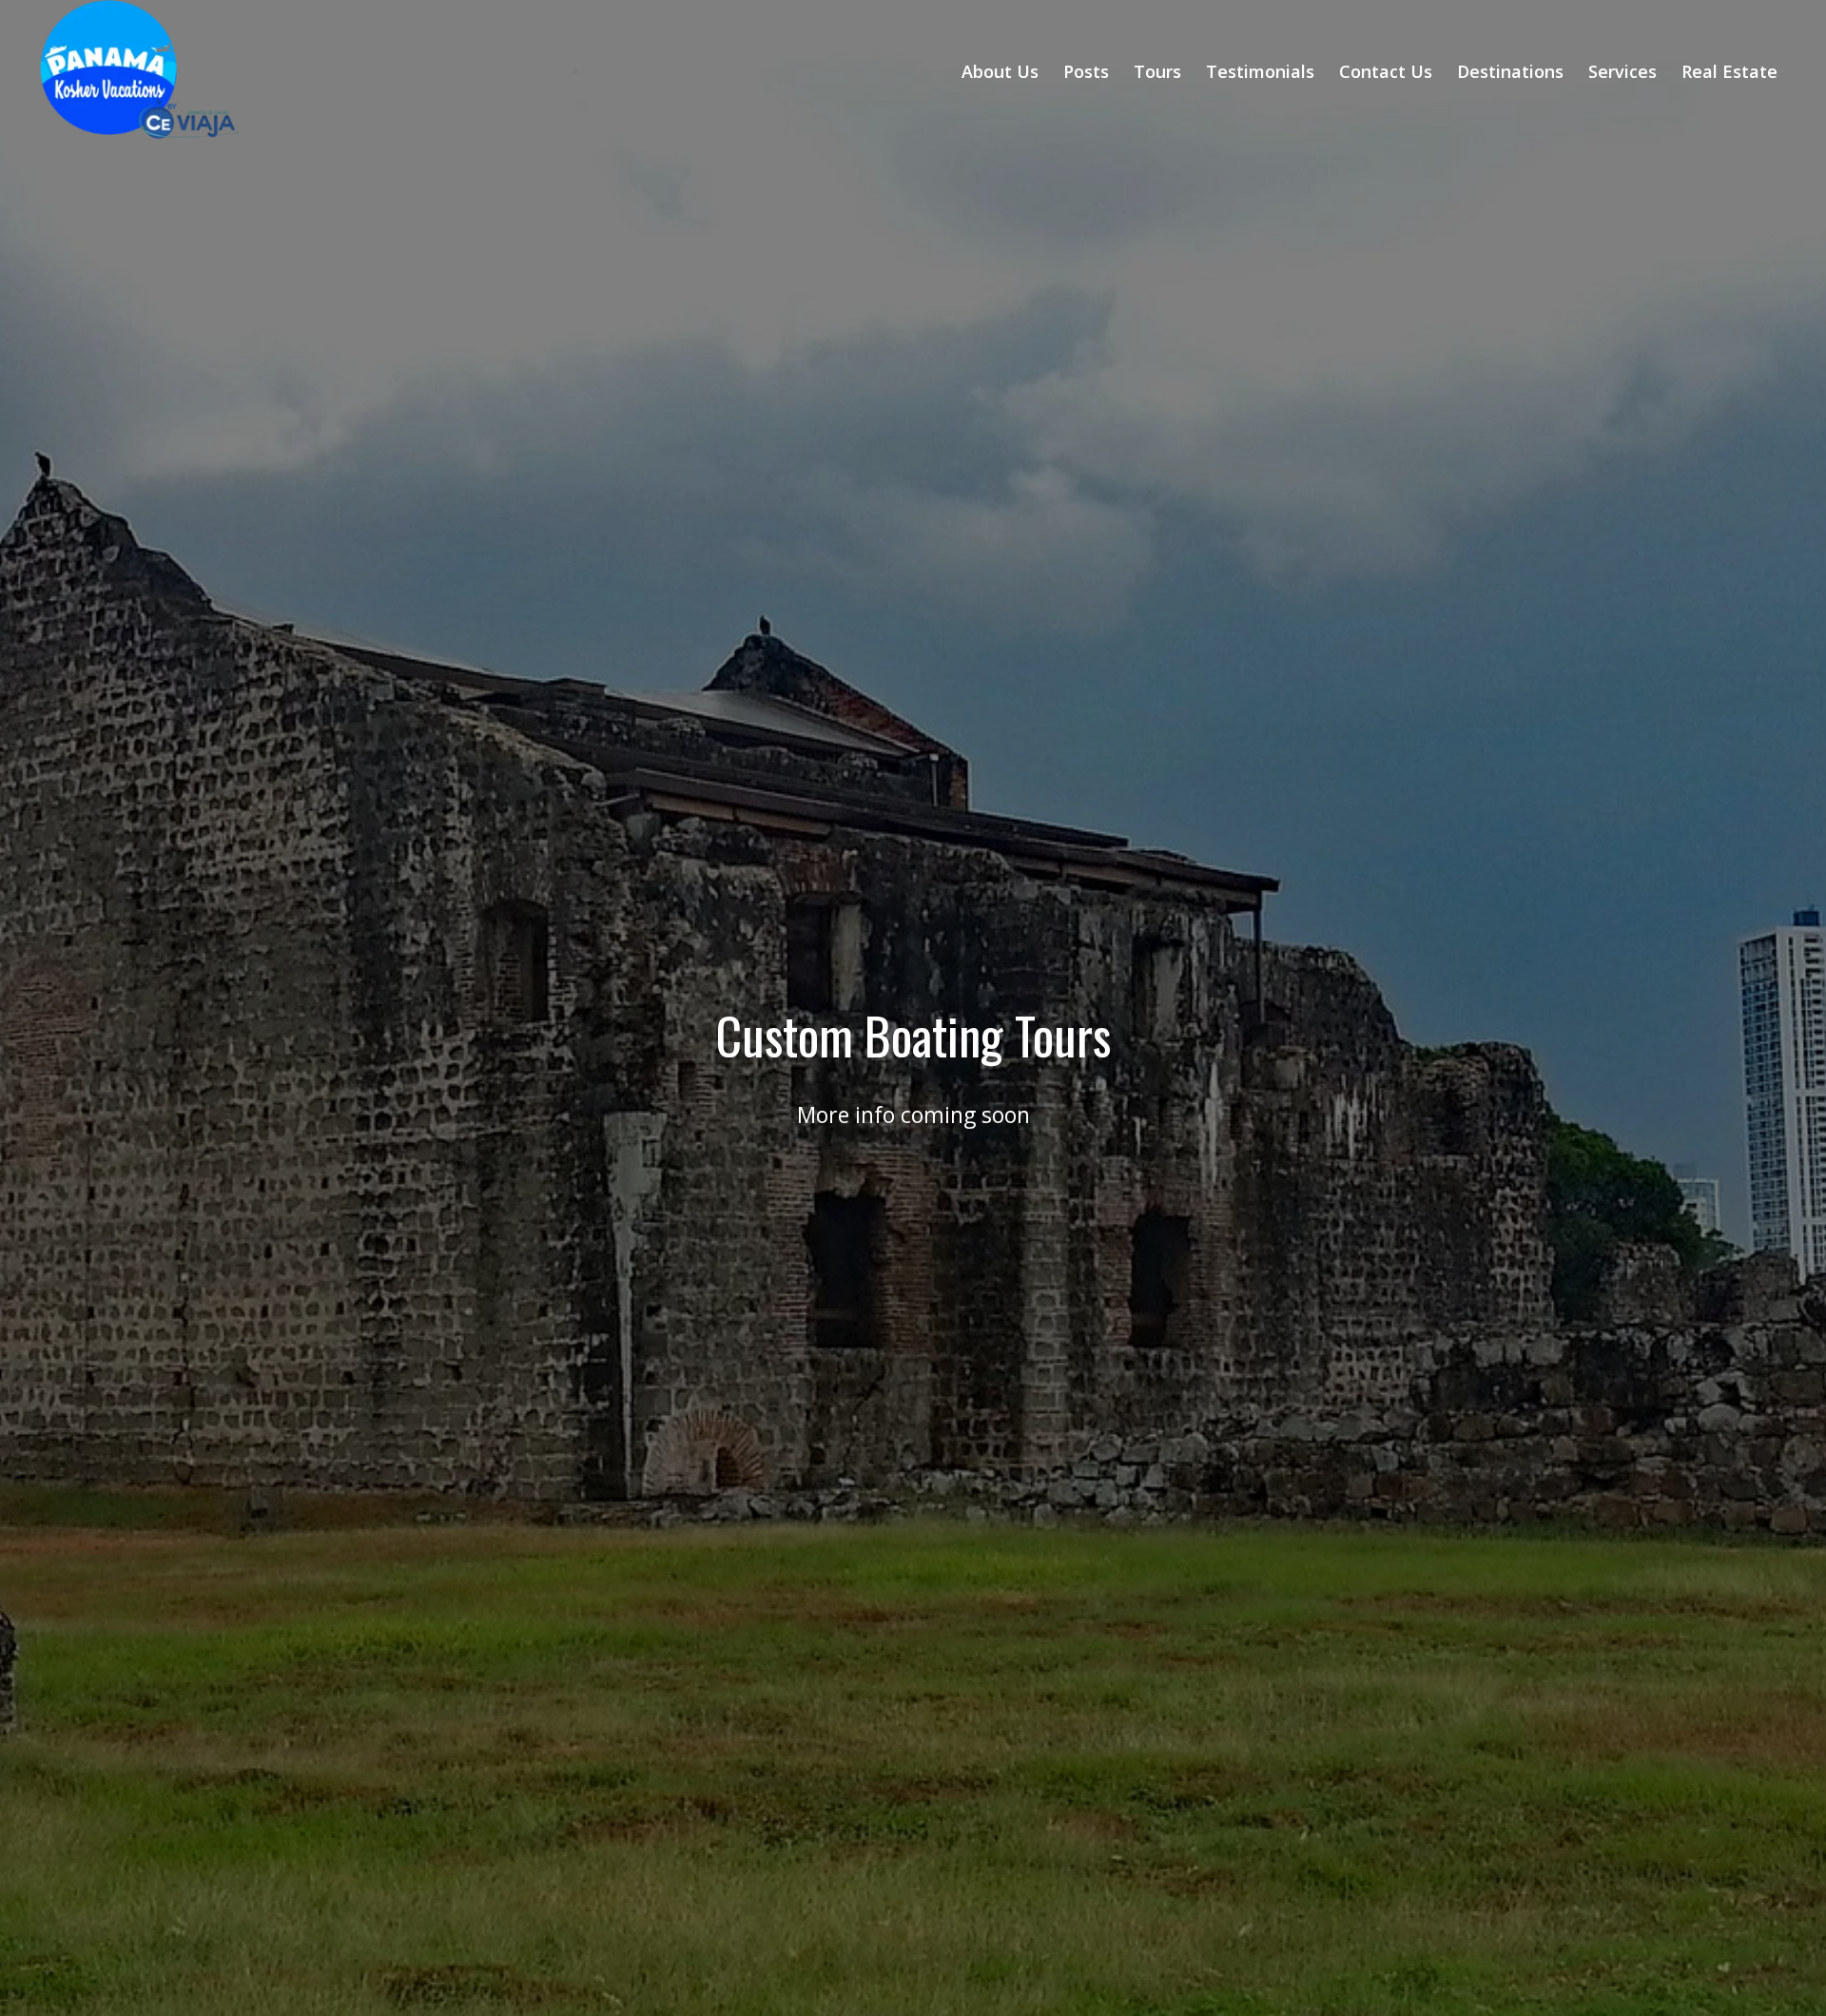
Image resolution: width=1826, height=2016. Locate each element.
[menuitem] (1000, 71)
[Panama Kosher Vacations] (163, 71)
